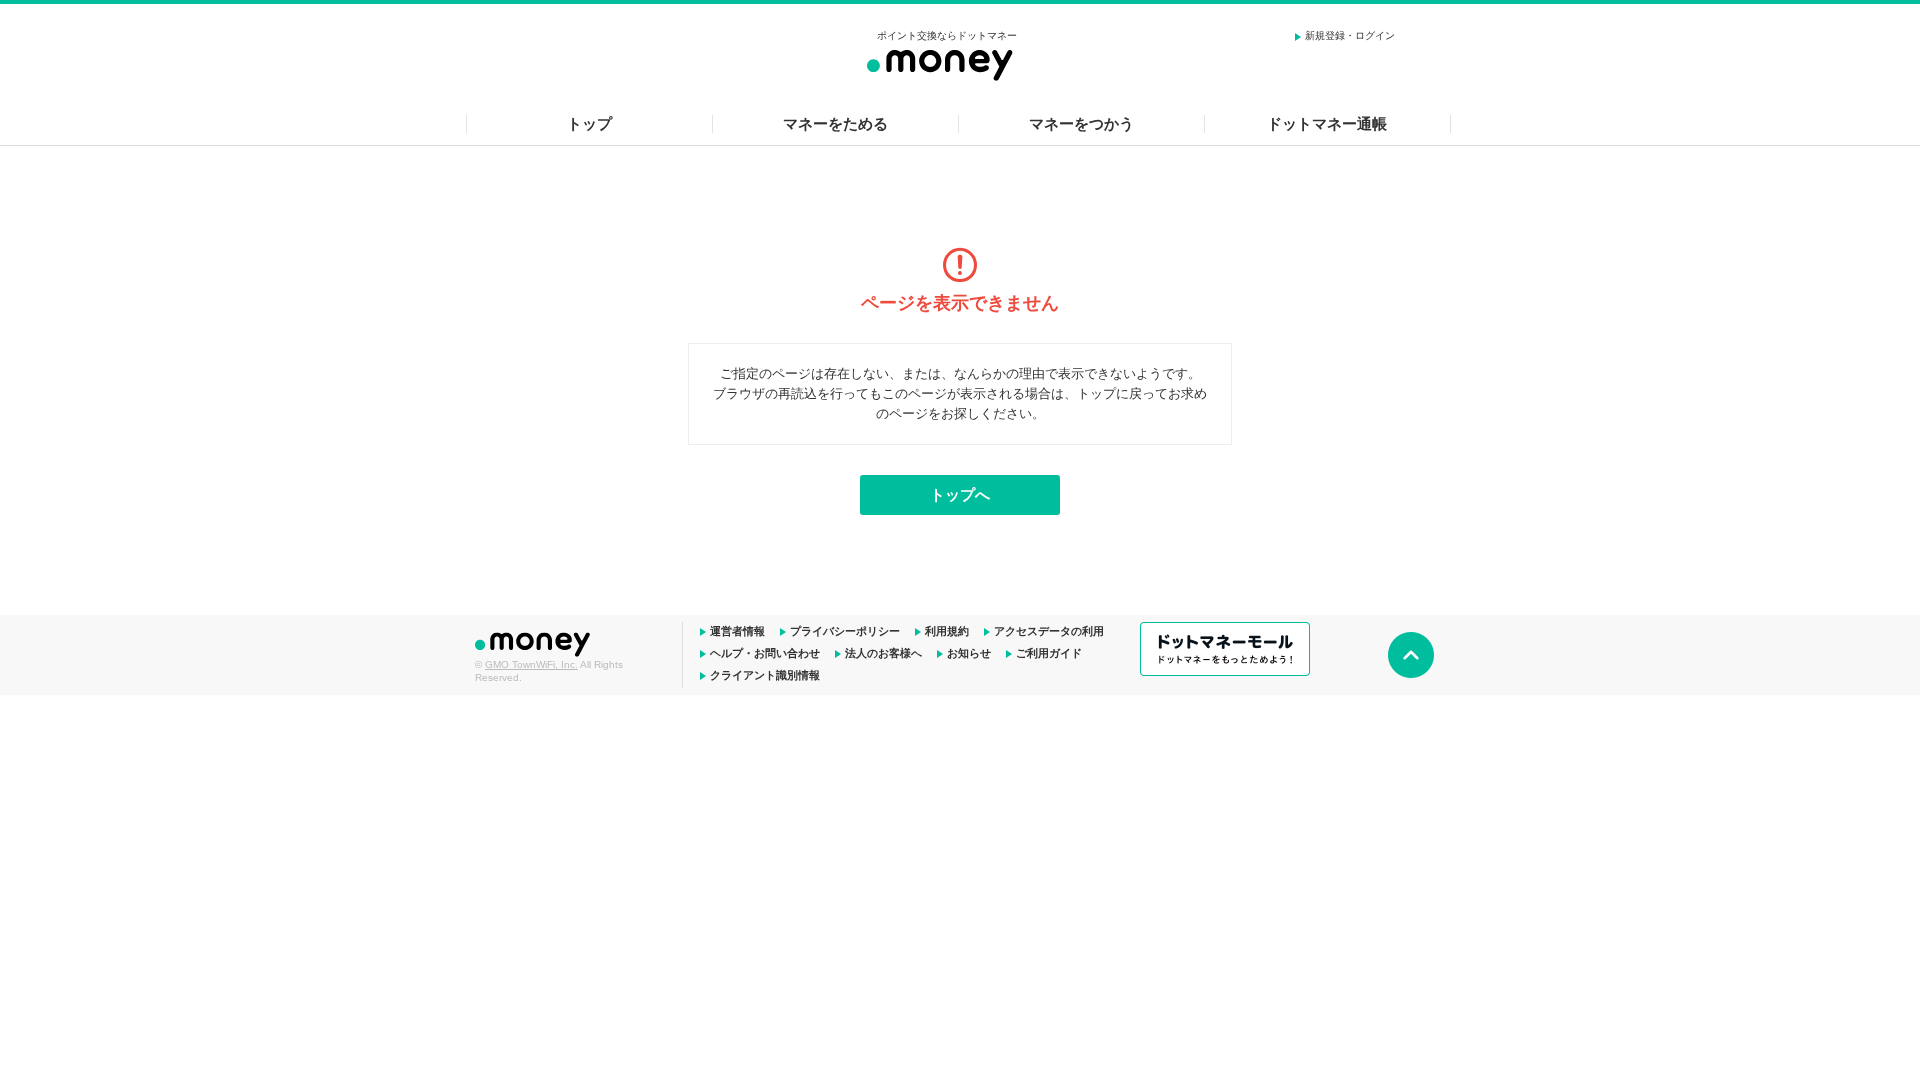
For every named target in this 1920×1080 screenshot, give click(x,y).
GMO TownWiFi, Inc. (531, 664)
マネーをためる (835, 123)
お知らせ (969, 653)
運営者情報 (737, 631)
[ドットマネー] (947, 62)
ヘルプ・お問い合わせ (765, 653)
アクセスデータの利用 (1049, 631)
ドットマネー (535, 642)
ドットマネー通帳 (1327, 123)
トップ (589, 123)
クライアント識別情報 (765, 675)
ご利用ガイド (1049, 653)
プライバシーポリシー (845, 631)
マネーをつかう (1081, 123)
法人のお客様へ (883, 653)
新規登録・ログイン (1350, 35)
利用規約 (947, 631)
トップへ (960, 494)
